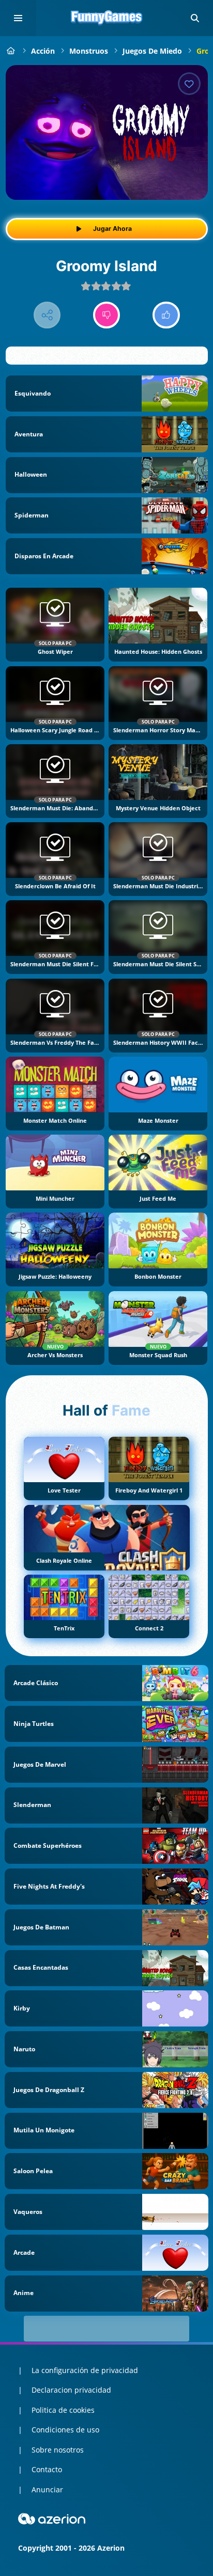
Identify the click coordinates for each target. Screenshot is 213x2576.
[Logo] (106, 18)
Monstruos (89, 51)
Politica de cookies (63, 2410)
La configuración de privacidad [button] (85, 2370)
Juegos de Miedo (152, 51)
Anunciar (47, 2489)
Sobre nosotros (58, 2450)
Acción (43, 51)
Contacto (47, 2469)
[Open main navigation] (18, 18)
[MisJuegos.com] (11, 51)
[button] (195, 18)
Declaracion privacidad (71, 2390)
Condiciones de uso (65, 2430)
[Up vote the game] (166, 315)
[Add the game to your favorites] (189, 84)
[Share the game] (47, 315)
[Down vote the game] (107, 315)
